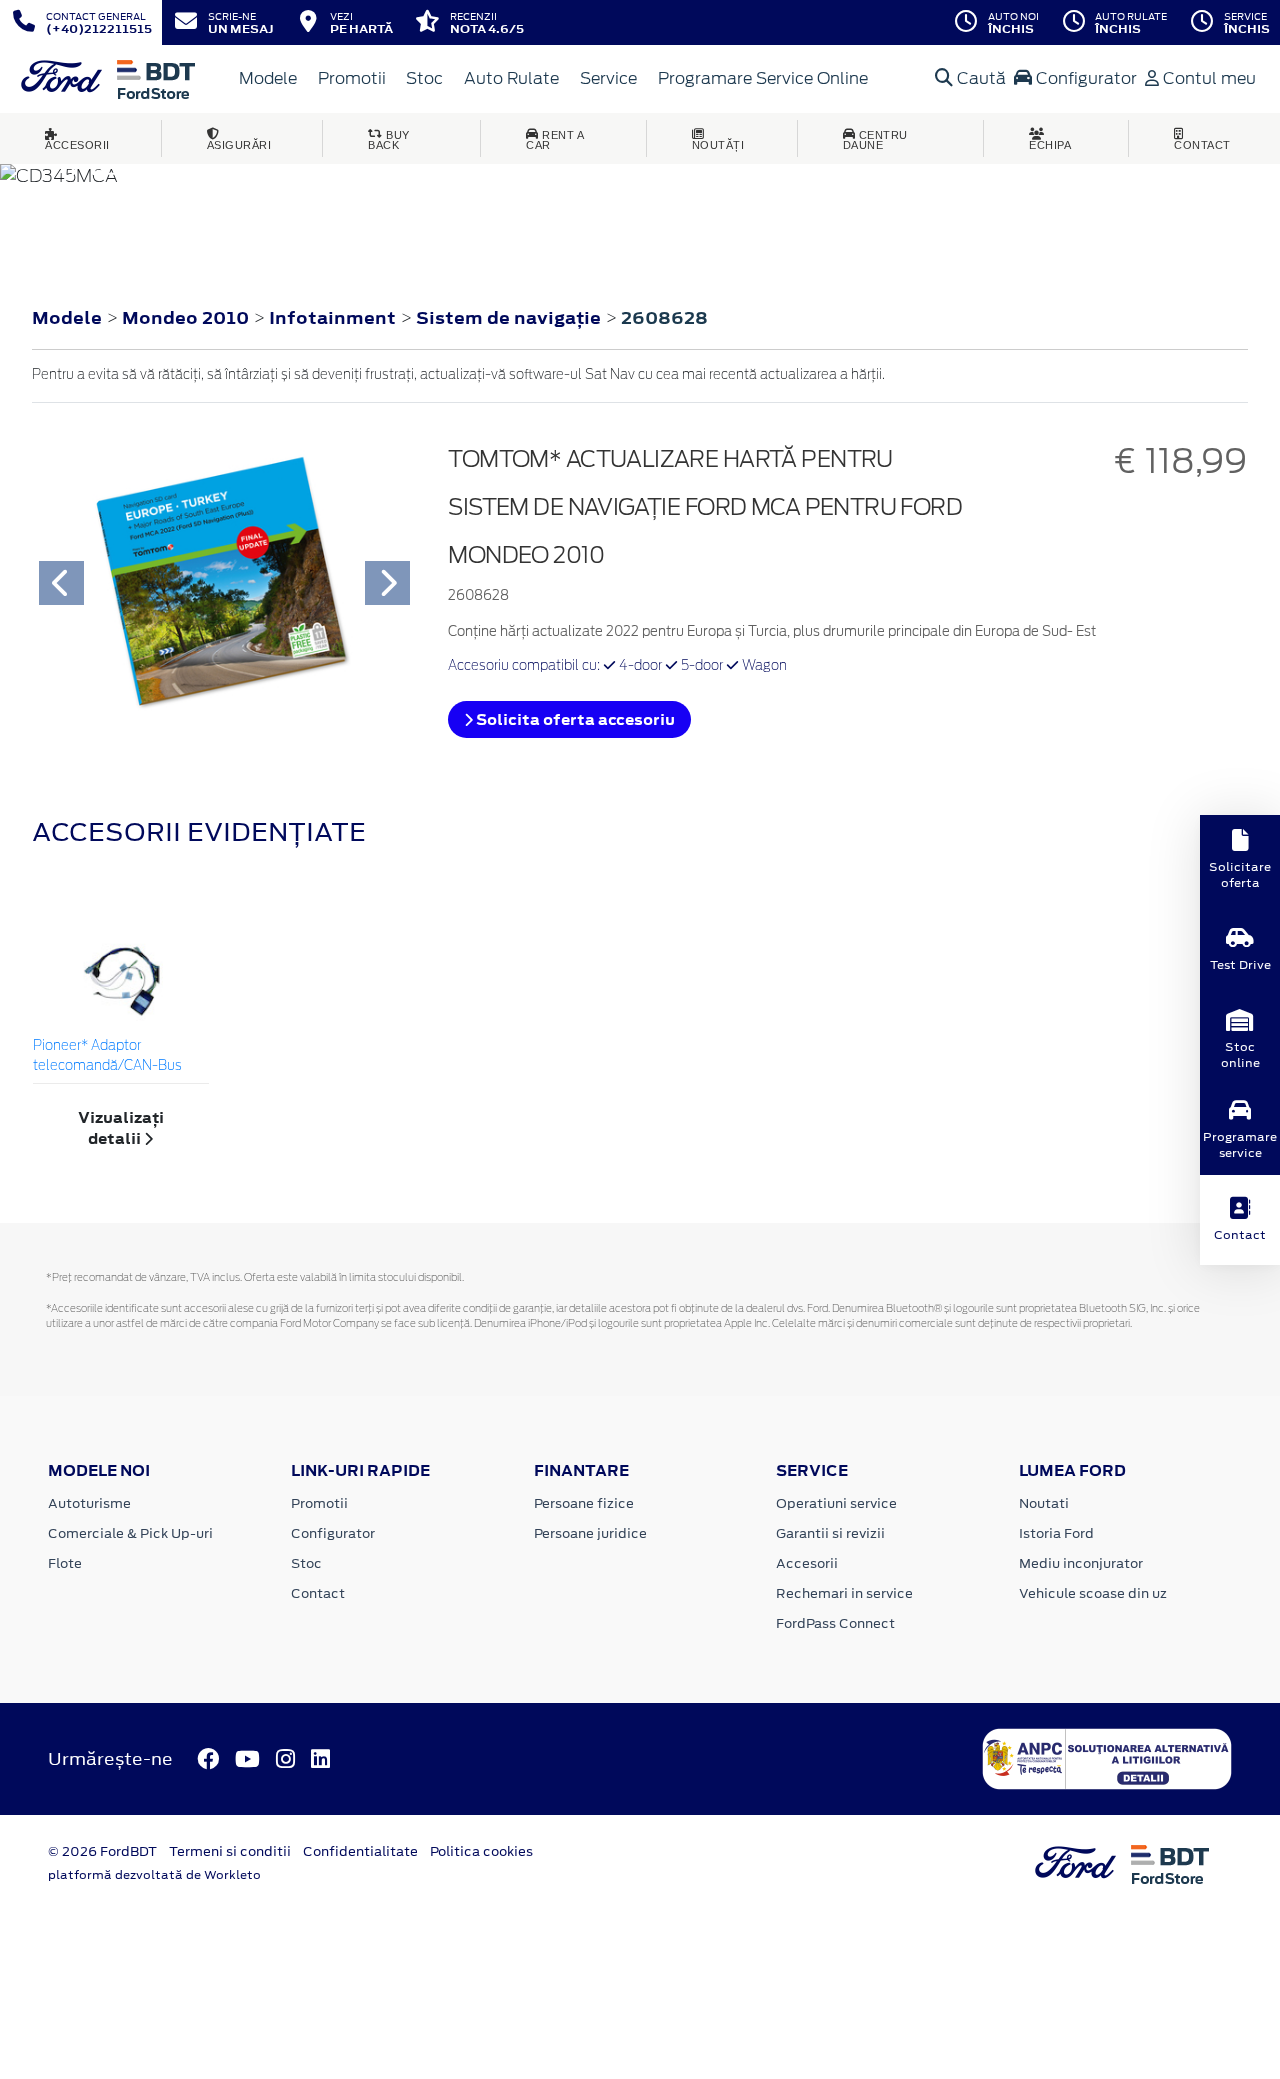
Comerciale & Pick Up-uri (130, 1533)
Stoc (424, 78)
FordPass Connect (835, 1623)
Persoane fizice (584, 1503)
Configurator (1084, 78)
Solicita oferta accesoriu (574, 719)
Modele (268, 78)
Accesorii (807, 1563)
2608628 (664, 318)
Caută (979, 78)
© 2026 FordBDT (102, 1851)
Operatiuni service (836, 1503)
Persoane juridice (590, 1533)
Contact (318, 1593)
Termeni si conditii (230, 1851)
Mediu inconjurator (1081, 1563)
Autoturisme (89, 1503)
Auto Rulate (511, 78)
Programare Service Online (763, 78)
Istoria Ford (1056, 1533)
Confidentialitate (360, 1851)
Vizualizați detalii (121, 1128)
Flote (65, 1563)
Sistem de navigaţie (510, 318)
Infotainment (334, 318)
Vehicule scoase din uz (1093, 1593)
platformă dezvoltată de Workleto (154, 1875)
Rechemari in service (844, 1593)
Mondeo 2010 (185, 318)
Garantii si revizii (830, 1533)
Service (608, 78)
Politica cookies (481, 1851)
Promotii (352, 78)
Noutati (1044, 1503)
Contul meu (1207, 78)
